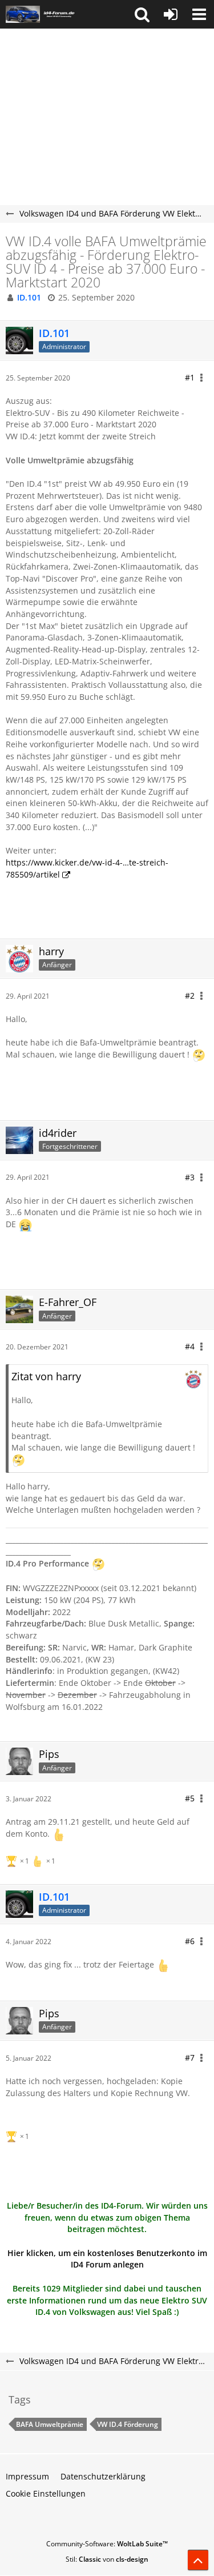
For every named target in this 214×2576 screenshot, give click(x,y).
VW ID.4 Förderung (128, 2424)
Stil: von (107, 2559)
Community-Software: (107, 2544)
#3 (190, 1177)
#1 (190, 377)
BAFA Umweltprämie (50, 2424)
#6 (190, 1941)
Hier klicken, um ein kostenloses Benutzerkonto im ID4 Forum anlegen (107, 2259)
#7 (190, 2058)
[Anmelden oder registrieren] (171, 14)
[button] (142, 14)
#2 (190, 995)
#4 (190, 1346)
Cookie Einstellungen (46, 2493)
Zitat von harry (46, 1376)
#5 (190, 1798)
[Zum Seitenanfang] (198, 2560)
